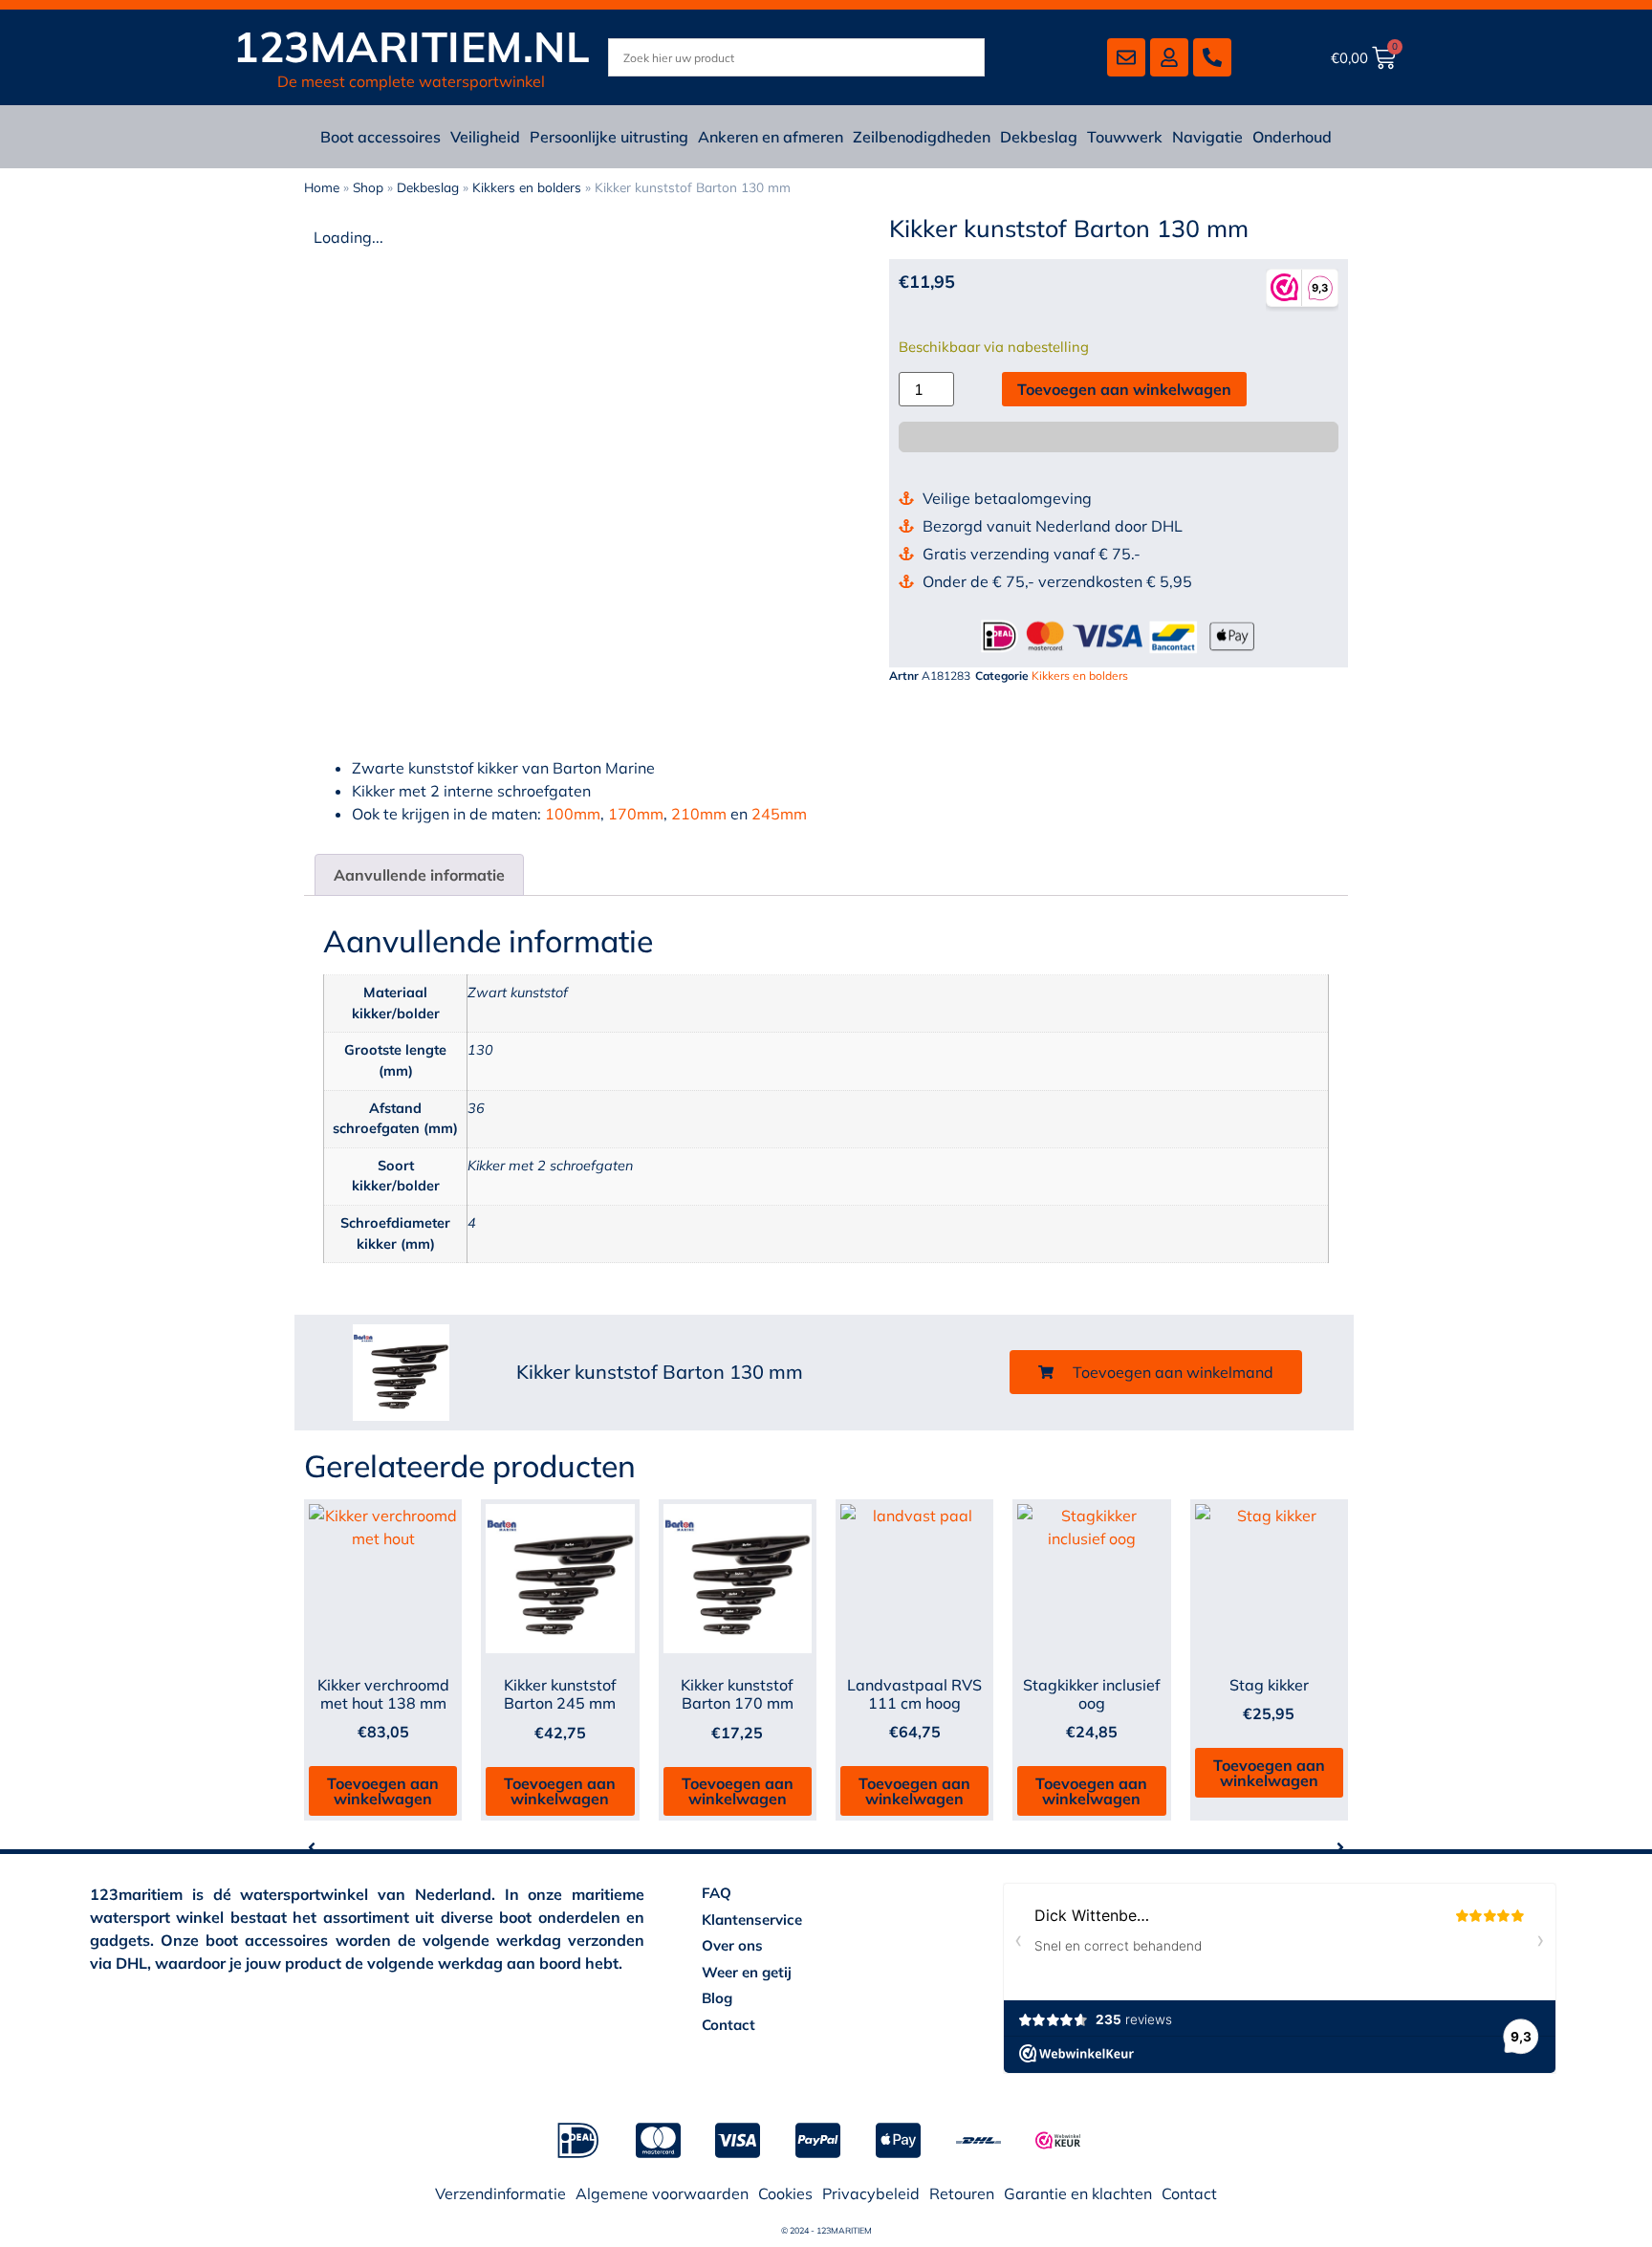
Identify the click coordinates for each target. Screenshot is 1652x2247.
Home (322, 187)
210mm (699, 814)
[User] (1169, 57)
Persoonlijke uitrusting (609, 137)
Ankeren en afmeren (771, 137)
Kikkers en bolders (527, 187)
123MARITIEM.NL (412, 46)
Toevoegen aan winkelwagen (1124, 389)
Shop (368, 187)
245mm (779, 814)
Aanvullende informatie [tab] (419, 875)
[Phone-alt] (1212, 57)
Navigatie (1207, 137)
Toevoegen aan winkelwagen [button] (383, 1791)
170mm (636, 814)
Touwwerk (1125, 137)
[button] (1156, 1372)
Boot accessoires (380, 137)
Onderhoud (1292, 137)
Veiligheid (485, 137)
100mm (573, 814)
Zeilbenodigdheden (922, 137)
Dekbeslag (1039, 137)
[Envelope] (1126, 57)
